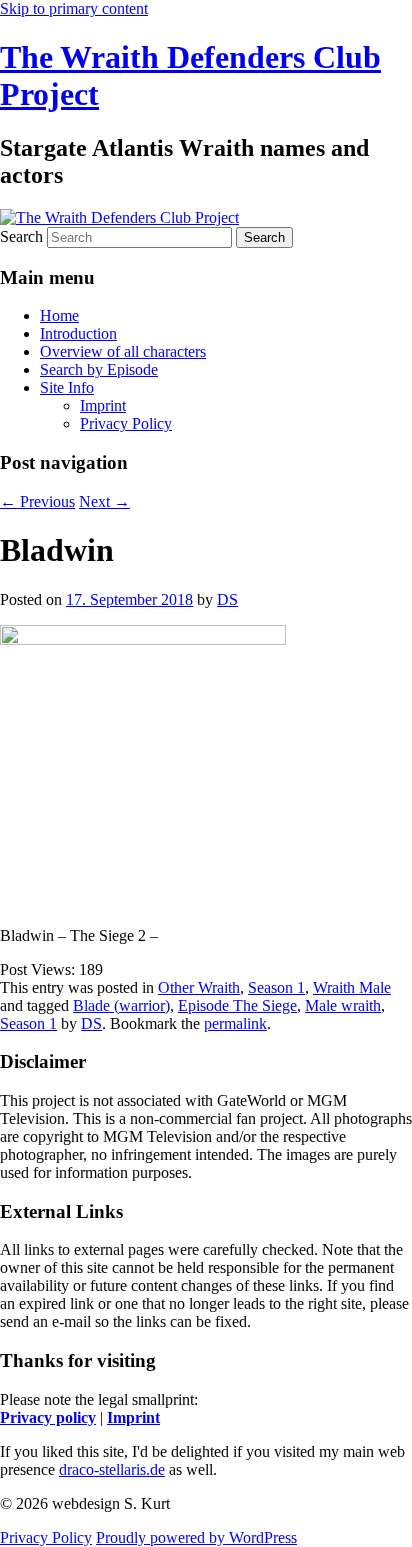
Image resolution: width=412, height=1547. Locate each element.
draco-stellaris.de (112, 1469)
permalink (235, 1023)
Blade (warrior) (121, 1005)
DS (227, 599)
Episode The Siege (237, 1005)
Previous (37, 501)
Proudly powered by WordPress (196, 1537)
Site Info (67, 387)
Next (104, 501)
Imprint (103, 405)
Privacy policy (48, 1417)
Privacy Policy (126, 423)
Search (21, 236)
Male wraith (343, 1005)
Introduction (78, 333)
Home (59, 315)
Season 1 (276, 987)
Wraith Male (352, 987)
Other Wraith (199, 987)
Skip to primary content (74, 8)
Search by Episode (99, 369)
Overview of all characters (123, 351)
